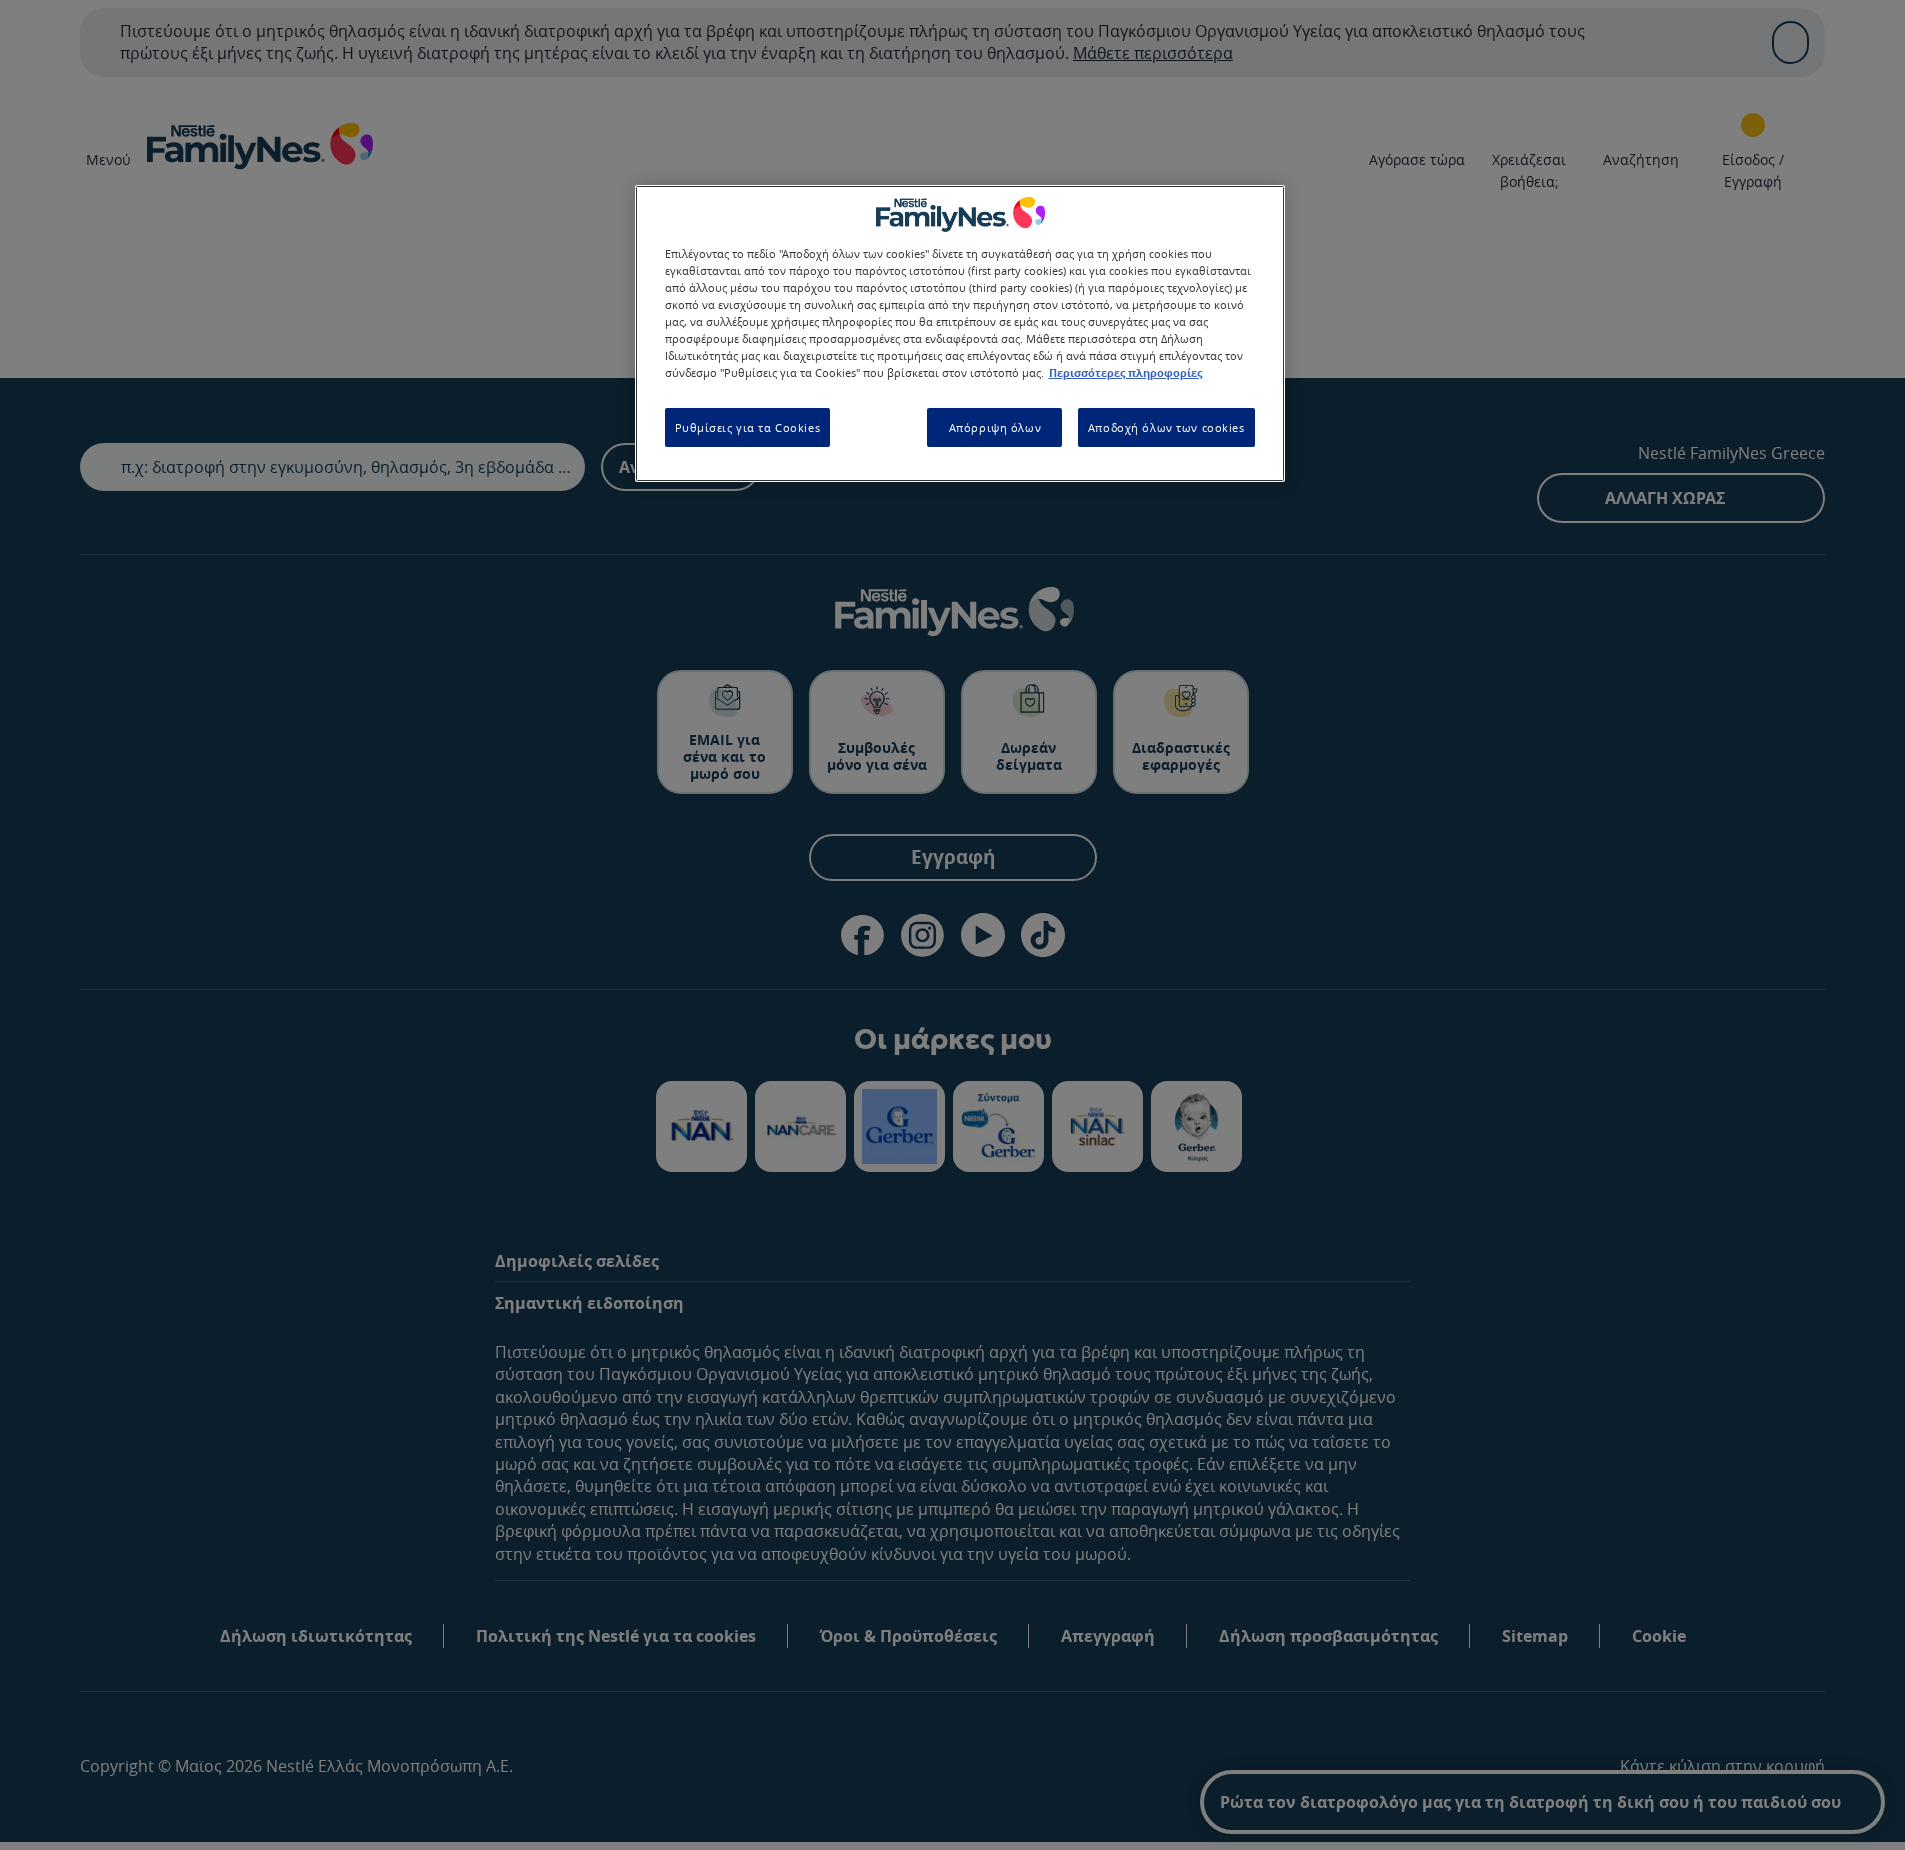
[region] (960, 333)
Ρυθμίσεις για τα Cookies (748, 427)
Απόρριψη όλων (995, 427)
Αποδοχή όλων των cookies (1166, 427)
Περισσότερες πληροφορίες (1125, 373)
